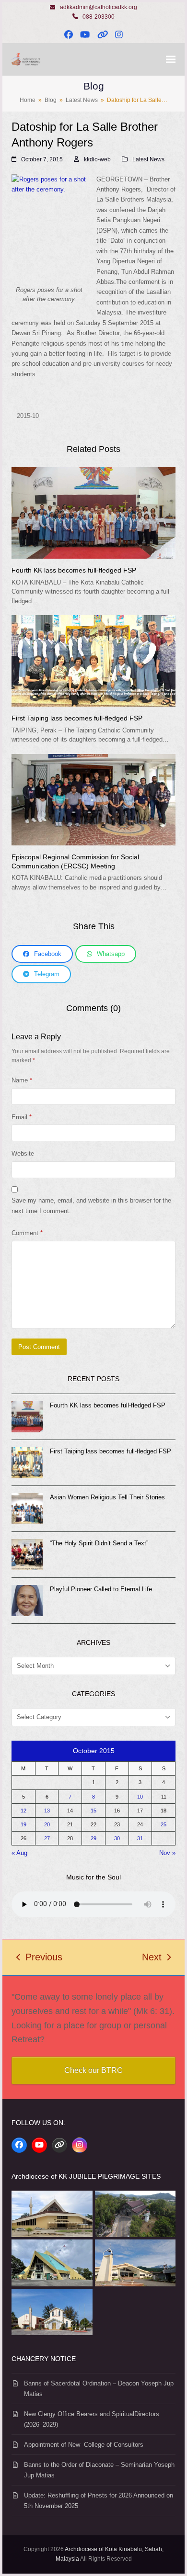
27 (47, 1838)
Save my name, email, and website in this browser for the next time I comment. (91, 1205)
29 (93, 1838)
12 (23, 1811)
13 (47, 1811)
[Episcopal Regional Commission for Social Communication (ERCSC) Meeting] (93, 799)
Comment (27, 1233)
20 (47, 1824)
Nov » (167, 1853)
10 (140, 1797)
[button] (171, 60)
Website (23, 1153)
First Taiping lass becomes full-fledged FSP (77, 718)
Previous (39, 1958)
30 (117, 1838)
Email (22, 1117)
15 (93, 1811)
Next (152, 1958)
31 (140, 1838)
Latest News (148, 159)
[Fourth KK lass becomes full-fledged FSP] (93, 512)
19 (23, 1824)
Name (22, 1080)
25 (164, 1824)
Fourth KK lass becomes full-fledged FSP (74, 570)
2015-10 (28, 416)
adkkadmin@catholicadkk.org (99, 7)
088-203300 (99, 17)
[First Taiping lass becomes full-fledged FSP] (93, 660)
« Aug (19, 1853)
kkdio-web (97, 159)
